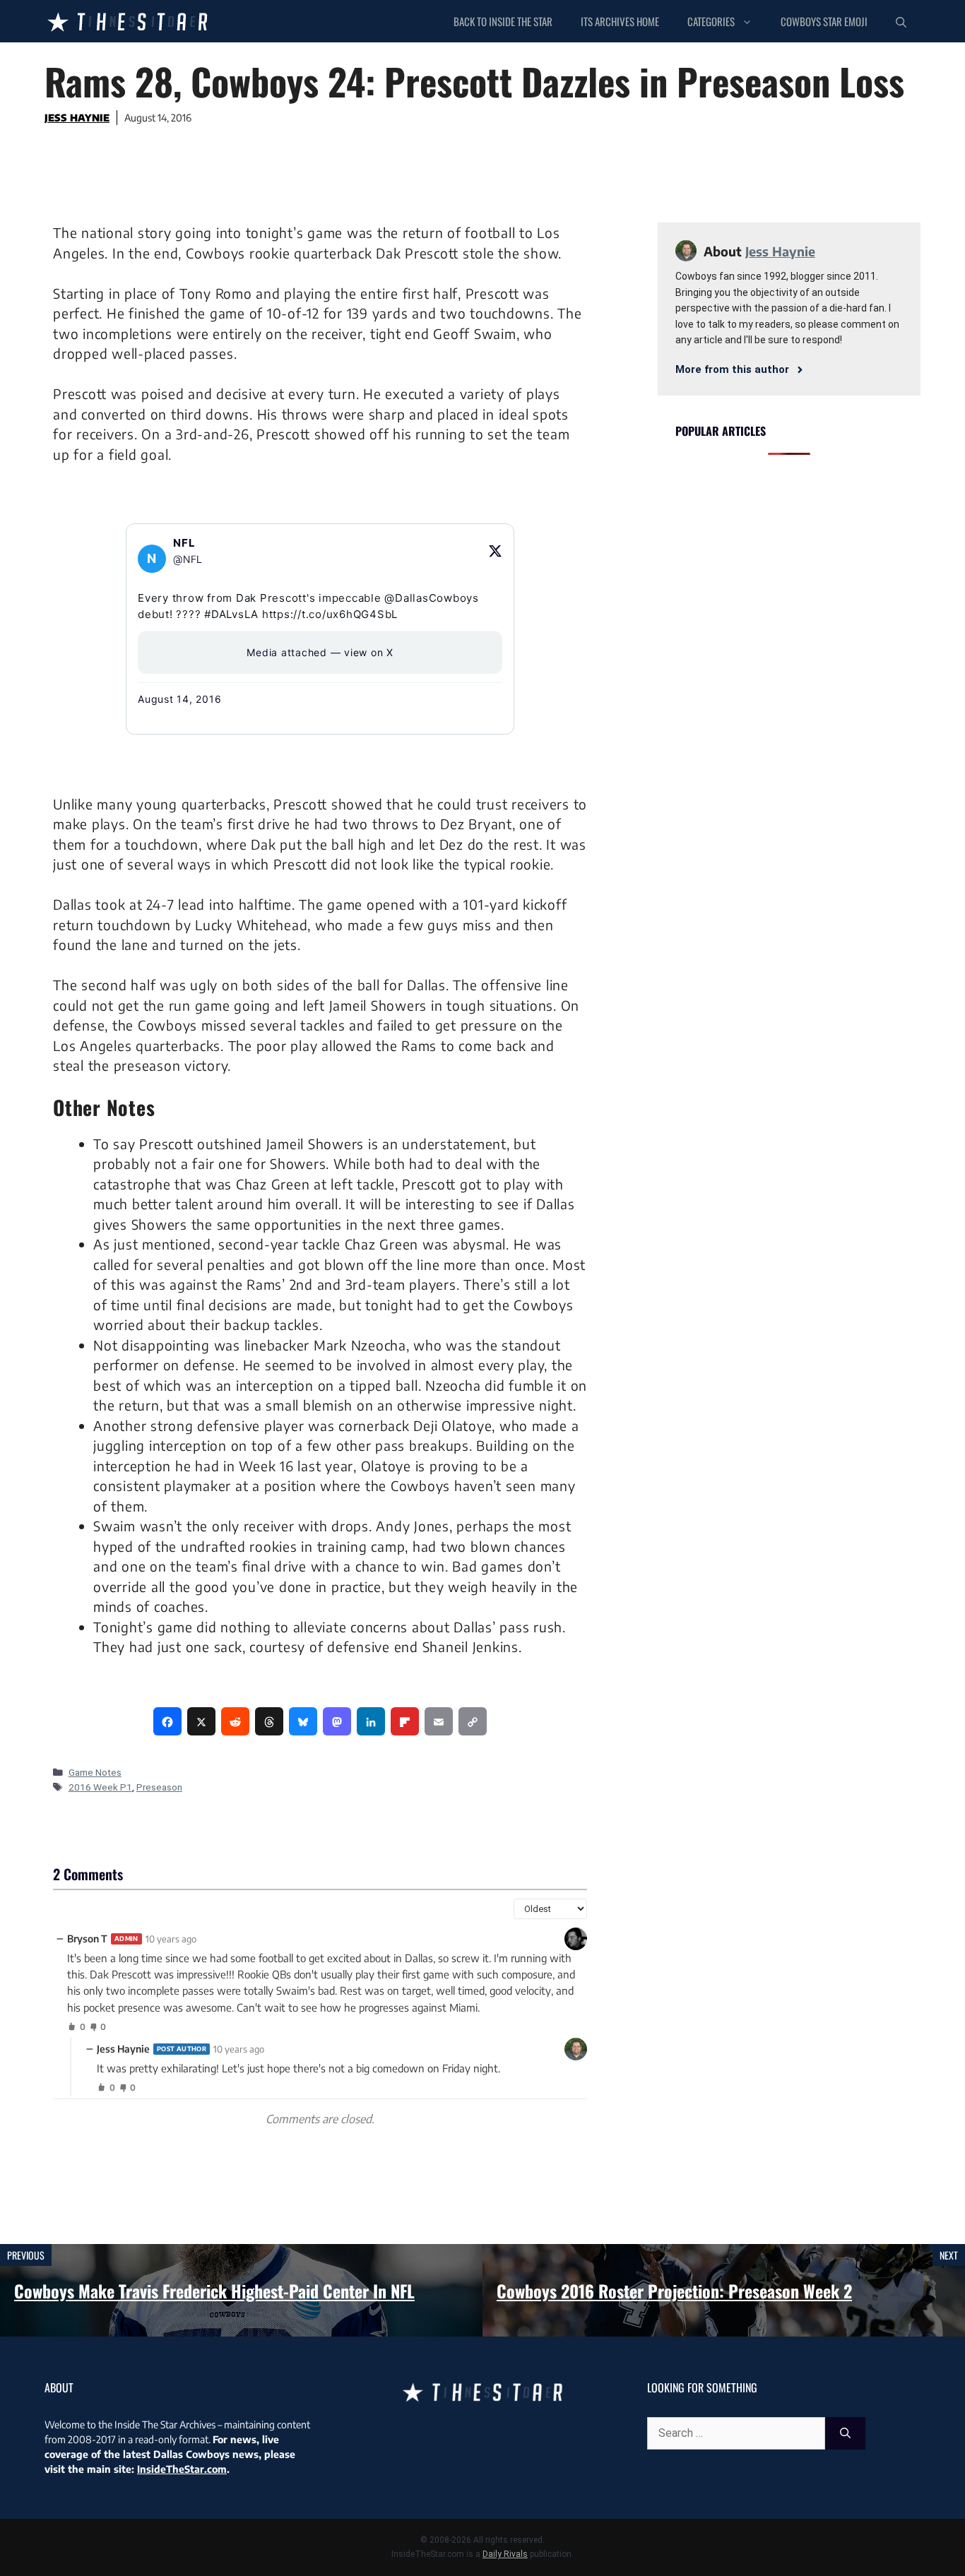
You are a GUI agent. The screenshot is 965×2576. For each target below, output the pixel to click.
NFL (184, 543)
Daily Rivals (505, 2554)
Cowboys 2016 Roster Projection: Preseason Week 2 (674, 2291)
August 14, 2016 (179, 699)
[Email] (439, 1721)
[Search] (845, 2433)
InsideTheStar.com (182, 2469)
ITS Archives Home (620, 21)
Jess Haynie (77, 118)
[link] (167, 1721)
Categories (711, 21)
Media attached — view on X (320, 652)
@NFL (188, 559)
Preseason (159, 1787)
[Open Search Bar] (901, 21)
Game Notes (95, 1772)
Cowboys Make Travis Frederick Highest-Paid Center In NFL (214, 2291)
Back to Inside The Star (503, 21)
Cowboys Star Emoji (824, 21)
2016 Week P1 (100, 1787)
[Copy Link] (473, 1721)
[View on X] (495, 551)
